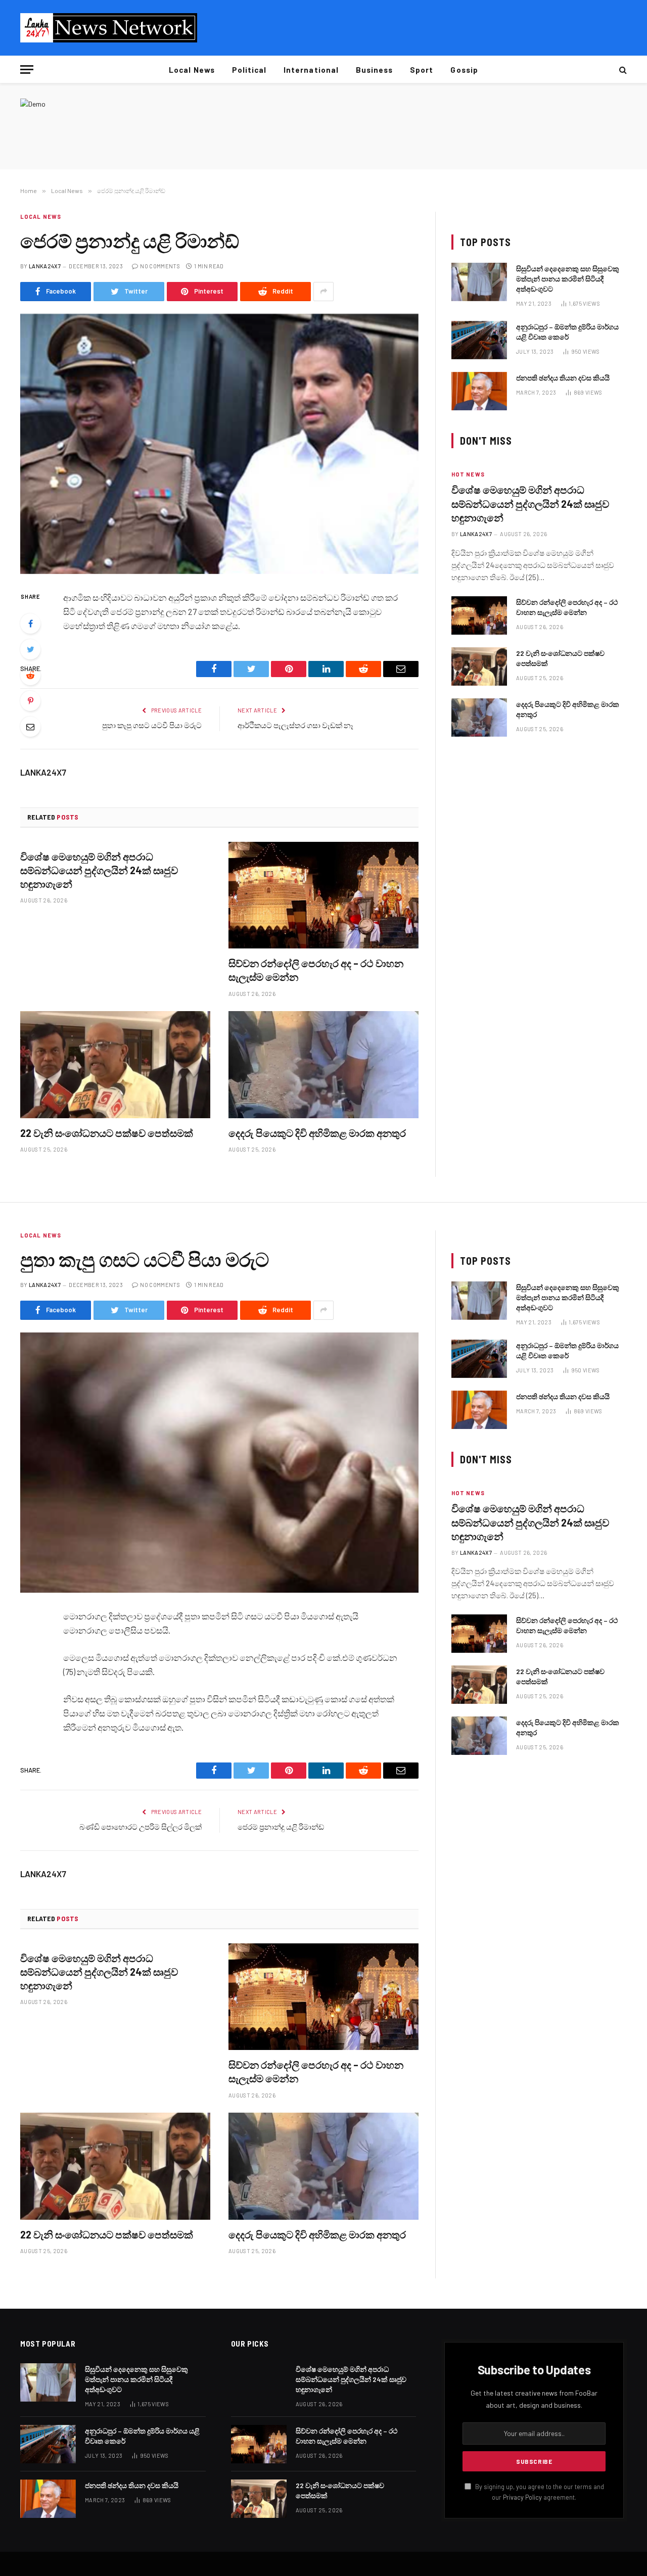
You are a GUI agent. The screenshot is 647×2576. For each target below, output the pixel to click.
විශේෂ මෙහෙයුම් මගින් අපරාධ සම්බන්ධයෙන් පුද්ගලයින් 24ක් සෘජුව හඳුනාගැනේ (99, 870)
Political (249, 70)
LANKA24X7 (45, 266)
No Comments (160, 266)
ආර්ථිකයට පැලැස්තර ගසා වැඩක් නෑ (295, 725)
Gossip (464, 70)
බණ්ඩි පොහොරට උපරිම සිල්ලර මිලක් (141, 1827)
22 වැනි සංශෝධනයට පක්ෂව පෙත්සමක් (107, 1133)
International (311, 70)
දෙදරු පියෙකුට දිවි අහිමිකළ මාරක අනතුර (317, 1133)
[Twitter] (30, 649)
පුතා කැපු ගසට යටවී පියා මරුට (152, 725)
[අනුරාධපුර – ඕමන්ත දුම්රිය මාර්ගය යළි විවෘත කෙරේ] (479, 340)
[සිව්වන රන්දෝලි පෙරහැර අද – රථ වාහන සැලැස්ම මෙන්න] (323, 895)
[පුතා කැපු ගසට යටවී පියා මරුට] (219, 1463)
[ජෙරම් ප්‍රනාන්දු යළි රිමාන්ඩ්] (219, 444)
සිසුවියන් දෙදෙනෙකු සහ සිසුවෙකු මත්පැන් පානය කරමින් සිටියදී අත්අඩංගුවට (568, 279)
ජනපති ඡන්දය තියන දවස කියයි (563, 378)
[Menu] (27, 69)
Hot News (468, 474)
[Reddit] (30, 675)
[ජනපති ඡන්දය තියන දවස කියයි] (479, 391)
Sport (422, 70)
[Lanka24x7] (109, 28)
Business (374, 70)
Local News (192, 70)
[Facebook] (30, 624)
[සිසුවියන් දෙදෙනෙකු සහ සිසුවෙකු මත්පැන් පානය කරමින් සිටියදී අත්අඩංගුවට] (479, 282)
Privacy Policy (522, 2497)
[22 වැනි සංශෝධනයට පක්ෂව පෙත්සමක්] (115, 1065)
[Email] (30, 727)
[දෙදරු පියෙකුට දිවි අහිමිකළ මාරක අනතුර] (323, 1065)
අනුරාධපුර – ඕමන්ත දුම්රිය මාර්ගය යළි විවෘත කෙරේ (567, 332)
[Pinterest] (30, 701)
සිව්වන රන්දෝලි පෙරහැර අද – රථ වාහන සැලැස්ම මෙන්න (316, 970)
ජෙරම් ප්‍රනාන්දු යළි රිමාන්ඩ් (281, 1827)
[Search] (622, 69)
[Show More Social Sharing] (323, 292)
